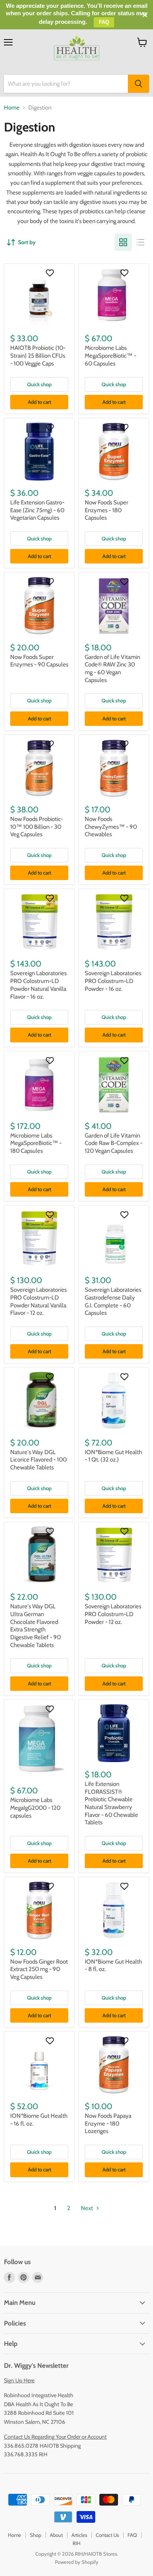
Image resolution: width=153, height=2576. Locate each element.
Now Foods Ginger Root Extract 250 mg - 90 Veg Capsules (39, 1969)
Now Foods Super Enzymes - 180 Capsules (107, 510)
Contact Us (107, 2535)
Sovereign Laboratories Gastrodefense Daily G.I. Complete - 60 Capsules (113, 1301)
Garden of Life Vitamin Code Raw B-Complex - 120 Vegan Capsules (114, 1143)
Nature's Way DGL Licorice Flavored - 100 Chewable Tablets (38, 1460)
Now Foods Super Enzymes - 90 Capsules (39, 661)
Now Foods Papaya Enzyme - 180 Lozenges (108, 2123)
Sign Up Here (19, 2380)
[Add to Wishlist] (51, 273)
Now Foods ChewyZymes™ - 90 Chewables (111, 827)
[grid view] (123, 242)
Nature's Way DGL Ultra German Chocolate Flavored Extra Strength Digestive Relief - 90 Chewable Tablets (36, 1626)
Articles (79, 2535)
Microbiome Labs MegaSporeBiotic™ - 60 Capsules (110, 356)
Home (12, 108)
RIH (76, 2543)
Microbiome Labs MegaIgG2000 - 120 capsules (35, 1808)
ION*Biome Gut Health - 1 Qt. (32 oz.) (113, 1456)
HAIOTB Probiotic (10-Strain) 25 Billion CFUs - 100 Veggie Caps (38, 356)
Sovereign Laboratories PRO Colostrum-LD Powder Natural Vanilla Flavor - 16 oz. (38, 985)
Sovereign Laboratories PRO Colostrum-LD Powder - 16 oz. (113, 981)
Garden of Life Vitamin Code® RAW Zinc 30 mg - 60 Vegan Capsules (112, 669)
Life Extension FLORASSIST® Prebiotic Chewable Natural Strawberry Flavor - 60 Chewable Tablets (111, 1803)
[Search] (138, 84)
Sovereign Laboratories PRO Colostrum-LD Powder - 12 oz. (113, 1614)
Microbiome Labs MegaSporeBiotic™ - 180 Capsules (36, 1143)
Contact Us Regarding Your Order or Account (55, 2437)
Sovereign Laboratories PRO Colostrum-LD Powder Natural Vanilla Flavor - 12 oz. (38, 1301)
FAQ (132, 2535)
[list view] (140, 242)
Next (87, 2208)
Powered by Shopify (77, 2562)
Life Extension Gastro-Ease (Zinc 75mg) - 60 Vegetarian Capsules (37, 510)
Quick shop (39, 384)
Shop (36, 2535)
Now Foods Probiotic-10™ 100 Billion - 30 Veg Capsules (36, 827)
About (56, 2535)
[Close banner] (145, 15)
